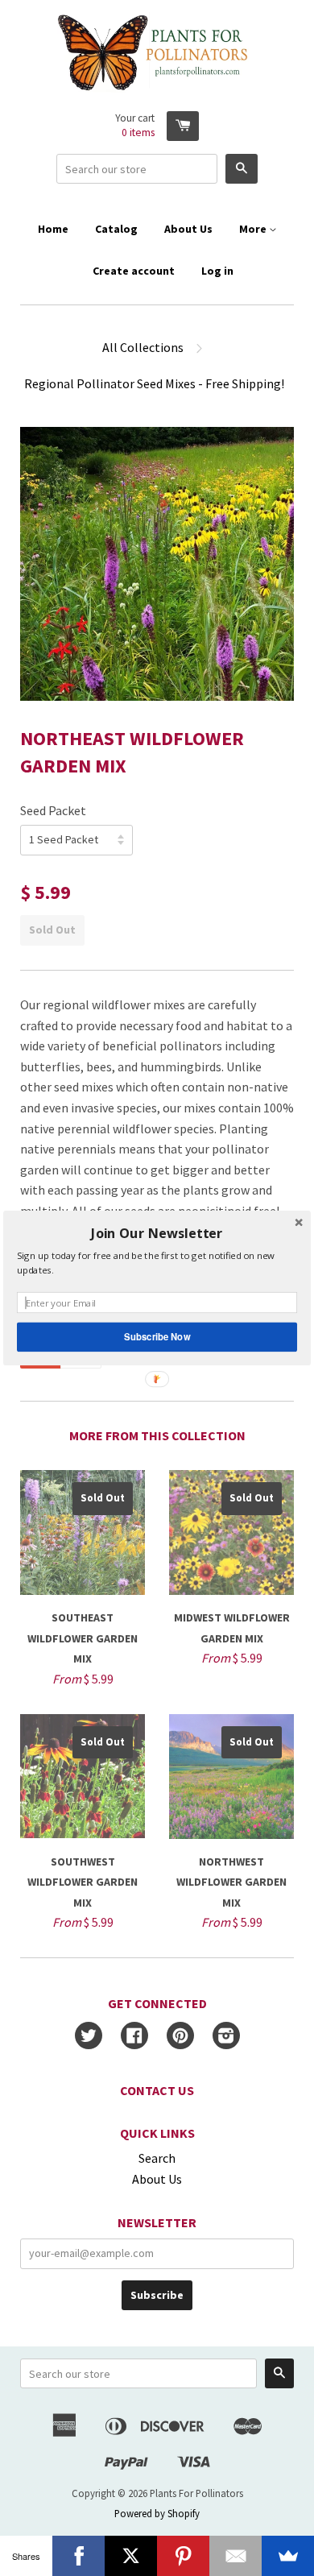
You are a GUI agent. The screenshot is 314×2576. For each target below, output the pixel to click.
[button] (157, 1234)
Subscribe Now (157, 1336)
